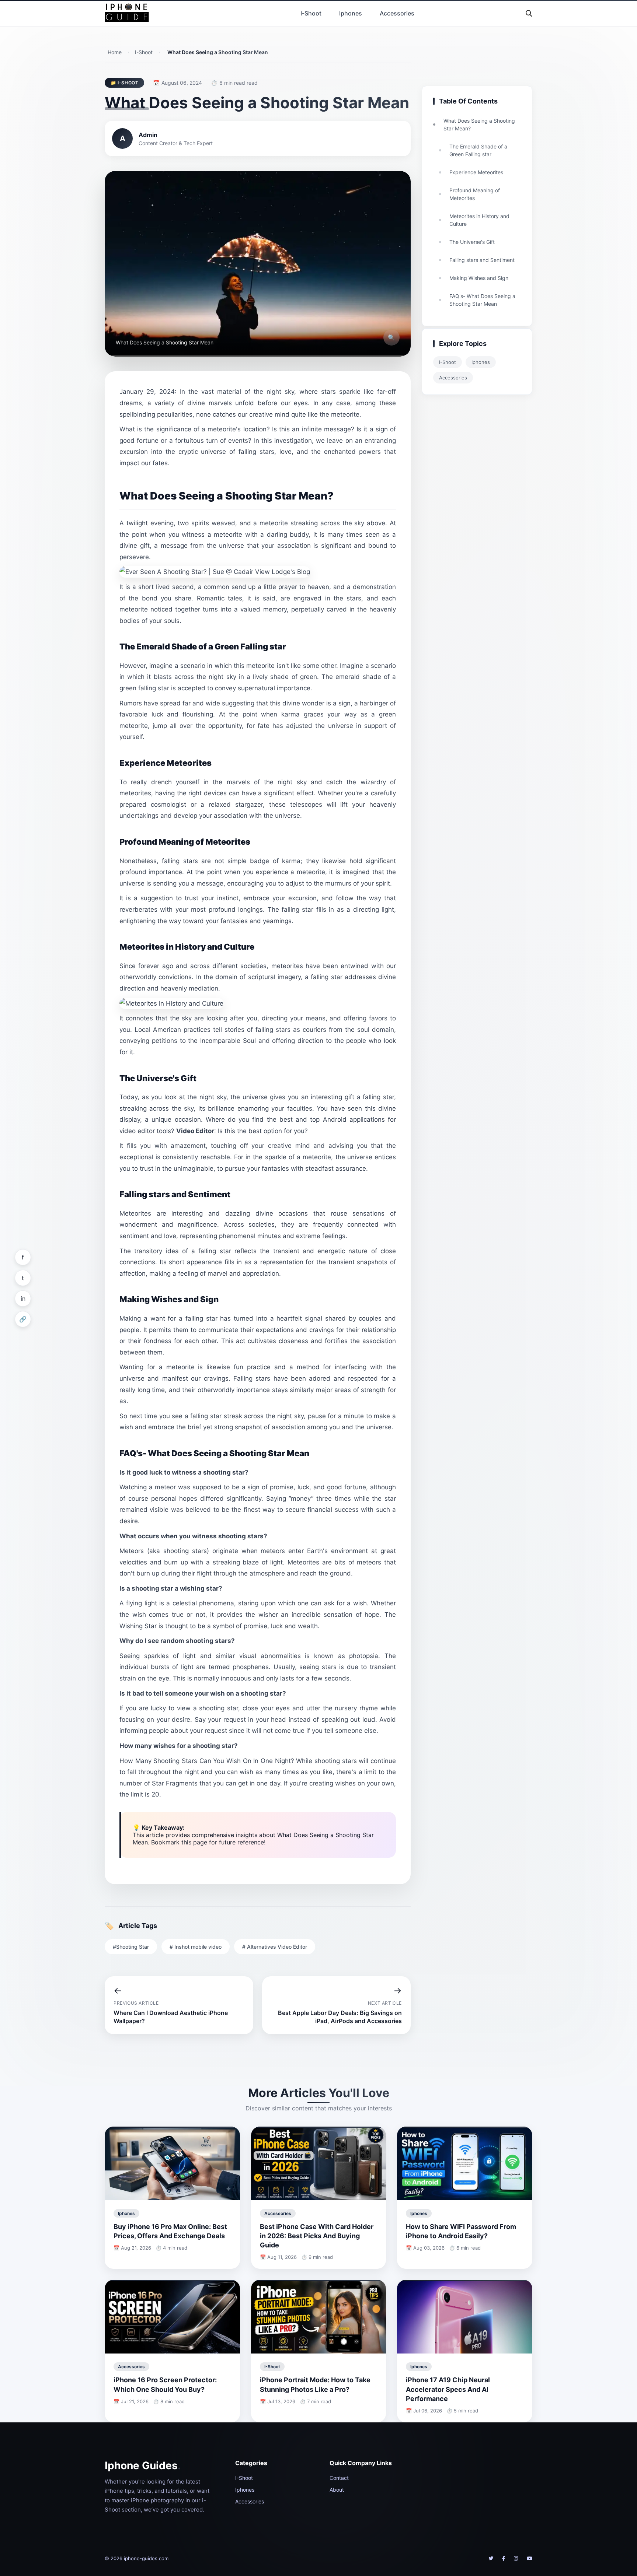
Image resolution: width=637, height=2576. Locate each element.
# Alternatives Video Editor (275, 1947)
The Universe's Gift (472, 242)
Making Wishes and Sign (479, 278)
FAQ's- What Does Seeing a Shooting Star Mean (482, 300)
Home (115, 52)
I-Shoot (311, 13)
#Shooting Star (131, 1947)
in (23, 1298)
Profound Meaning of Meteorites (475, 194)
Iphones (351, 13)
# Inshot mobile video (196, 1947)
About (337, 2490)
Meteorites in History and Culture (479, 220)
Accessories (397, 13)
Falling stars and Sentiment (482, 260)
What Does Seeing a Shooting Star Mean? (479, 125)
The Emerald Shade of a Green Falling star (478, 150)
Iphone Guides (143, 2465)
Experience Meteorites (476, 172)
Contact (339, 2478)
